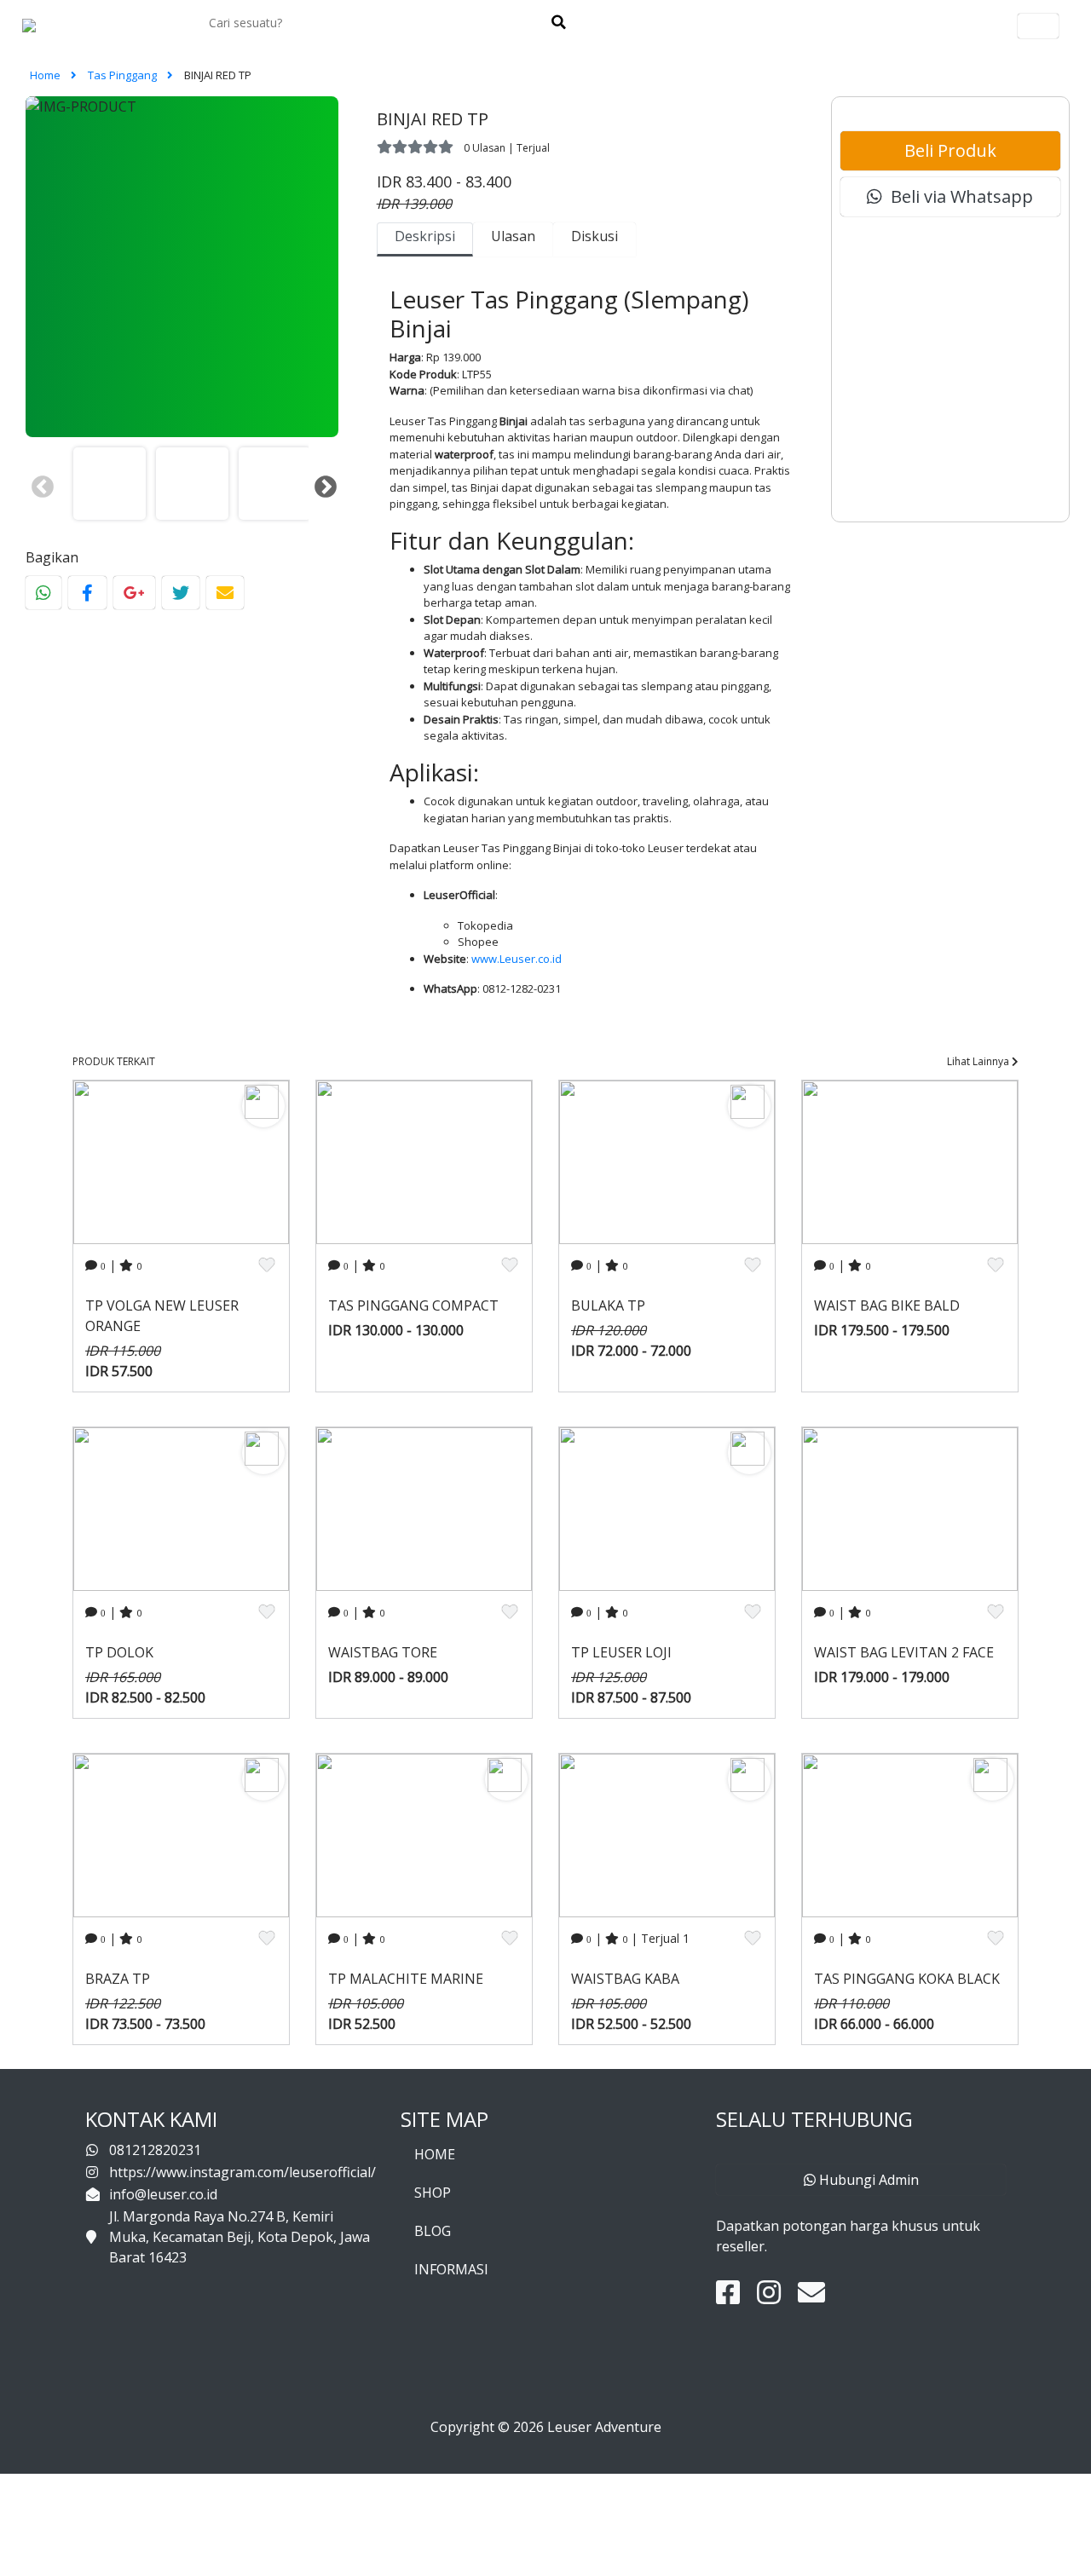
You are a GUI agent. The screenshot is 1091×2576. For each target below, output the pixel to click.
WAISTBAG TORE (383, 1652)
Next (321, 483)
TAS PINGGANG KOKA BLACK (907, 1979)
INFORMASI (451, 2269)
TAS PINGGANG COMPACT (413, 1305)
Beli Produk (950, 150)
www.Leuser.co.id (517, 959)
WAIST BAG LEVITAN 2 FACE (904, 1652)
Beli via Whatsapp (958, 196)
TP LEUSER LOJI (621, 1652)
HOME (435, 2154)
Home (46, 75)
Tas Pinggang (124, 75)
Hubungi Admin (867, 2180)
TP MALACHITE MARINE (406, 1979)
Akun (1038, 26)
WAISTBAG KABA (625, 1979)
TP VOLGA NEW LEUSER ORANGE (162, 1316)
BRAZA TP (118, 1979)
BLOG (433, 2231)
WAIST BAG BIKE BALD (887, 1305)
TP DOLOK (119, 1652)
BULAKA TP (608, 1305)
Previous (38, 483)
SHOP (433, 2193)
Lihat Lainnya (979, 1061)
